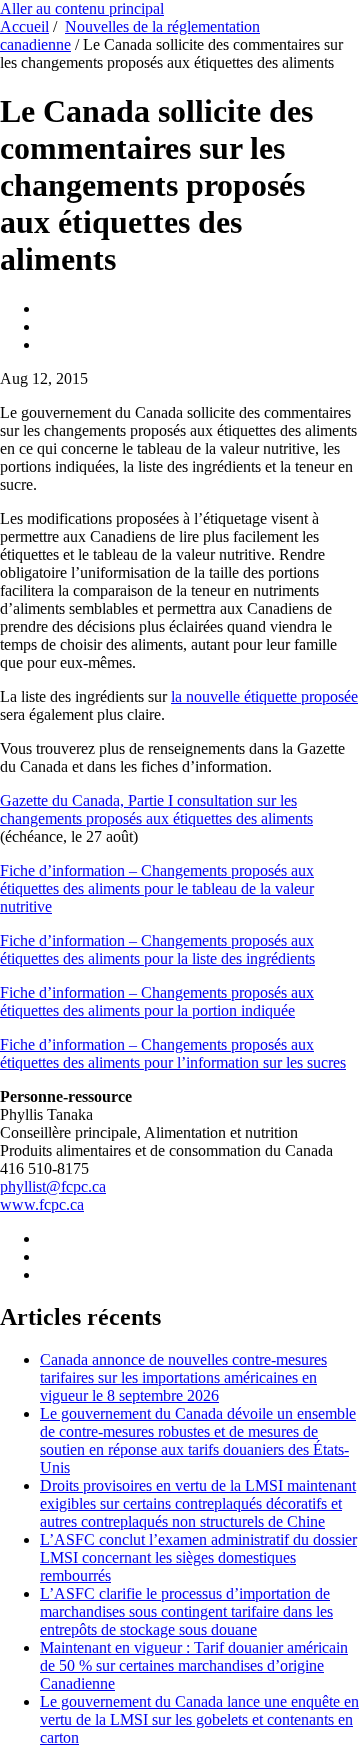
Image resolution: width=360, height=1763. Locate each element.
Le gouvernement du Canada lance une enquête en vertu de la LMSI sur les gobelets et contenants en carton (199, 1719)
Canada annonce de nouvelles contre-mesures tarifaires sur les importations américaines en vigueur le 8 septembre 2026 (183, 1377)
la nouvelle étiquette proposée (264, 696)
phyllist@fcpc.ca (53, 1186)
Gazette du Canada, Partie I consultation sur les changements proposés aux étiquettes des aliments (156, 809)
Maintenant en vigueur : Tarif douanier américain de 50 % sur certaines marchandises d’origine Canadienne (194, 1665)
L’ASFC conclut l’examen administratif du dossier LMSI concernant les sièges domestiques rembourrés (198, 1557)
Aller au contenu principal (82, 8)
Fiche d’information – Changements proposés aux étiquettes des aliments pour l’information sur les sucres (173, 1053)
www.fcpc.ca (42, 1204)
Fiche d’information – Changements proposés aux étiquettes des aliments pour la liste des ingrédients (157, 949)
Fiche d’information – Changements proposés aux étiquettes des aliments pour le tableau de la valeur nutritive (157, 888)
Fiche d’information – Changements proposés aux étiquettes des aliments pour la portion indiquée (157, 1001)
